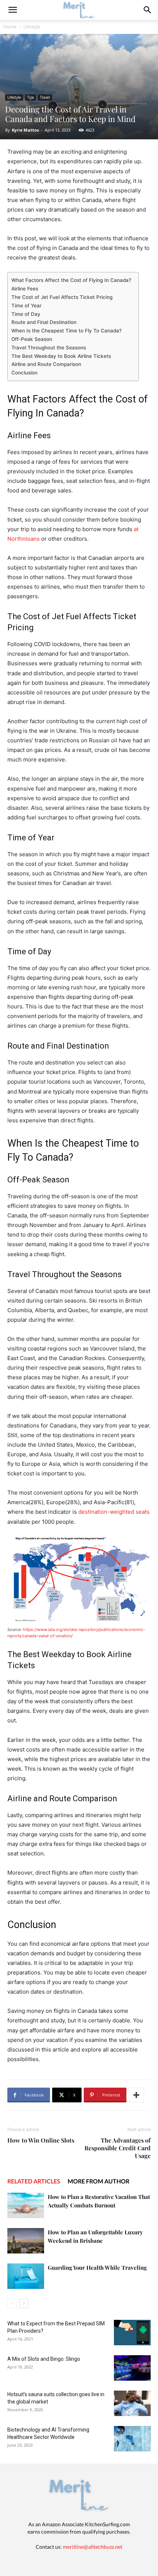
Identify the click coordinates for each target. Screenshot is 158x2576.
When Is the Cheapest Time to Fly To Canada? (67, 331)
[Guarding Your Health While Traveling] (26, 2276)
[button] (148, 10)
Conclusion (24, 373)
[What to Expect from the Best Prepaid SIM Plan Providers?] (132, 2333)
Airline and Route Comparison (46, 364)
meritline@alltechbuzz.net (93, 2547)
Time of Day (26, 314)
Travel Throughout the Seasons (49, 348)
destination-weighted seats (114, 1512)
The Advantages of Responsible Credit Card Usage (118, 2148)
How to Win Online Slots (41, 2140)
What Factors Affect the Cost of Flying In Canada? (71, 280)
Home (10, 27)
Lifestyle (32, 27)
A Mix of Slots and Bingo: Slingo (44, 2359)
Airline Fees (25, 289)
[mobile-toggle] (12, 10)
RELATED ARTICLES (34, 2181)
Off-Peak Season (32, 339)
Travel (45, 97)
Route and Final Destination (44, 322)
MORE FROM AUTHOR (98, 2181)
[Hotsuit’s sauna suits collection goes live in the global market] (132, 2403)
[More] (136, 2095)
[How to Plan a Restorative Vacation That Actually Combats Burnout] (26, 2205)
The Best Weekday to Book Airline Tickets (61, 356)
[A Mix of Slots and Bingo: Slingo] (132, 2368)
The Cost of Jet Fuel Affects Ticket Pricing (62, 297)
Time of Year (26, 306)
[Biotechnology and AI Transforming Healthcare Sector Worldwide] (132, 2439)
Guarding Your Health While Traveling (97, 2267)
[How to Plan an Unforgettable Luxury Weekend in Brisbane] (26, 2241)
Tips (30, 97)
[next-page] (24, 2303)
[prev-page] (12, 2303)
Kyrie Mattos (25, 130)
